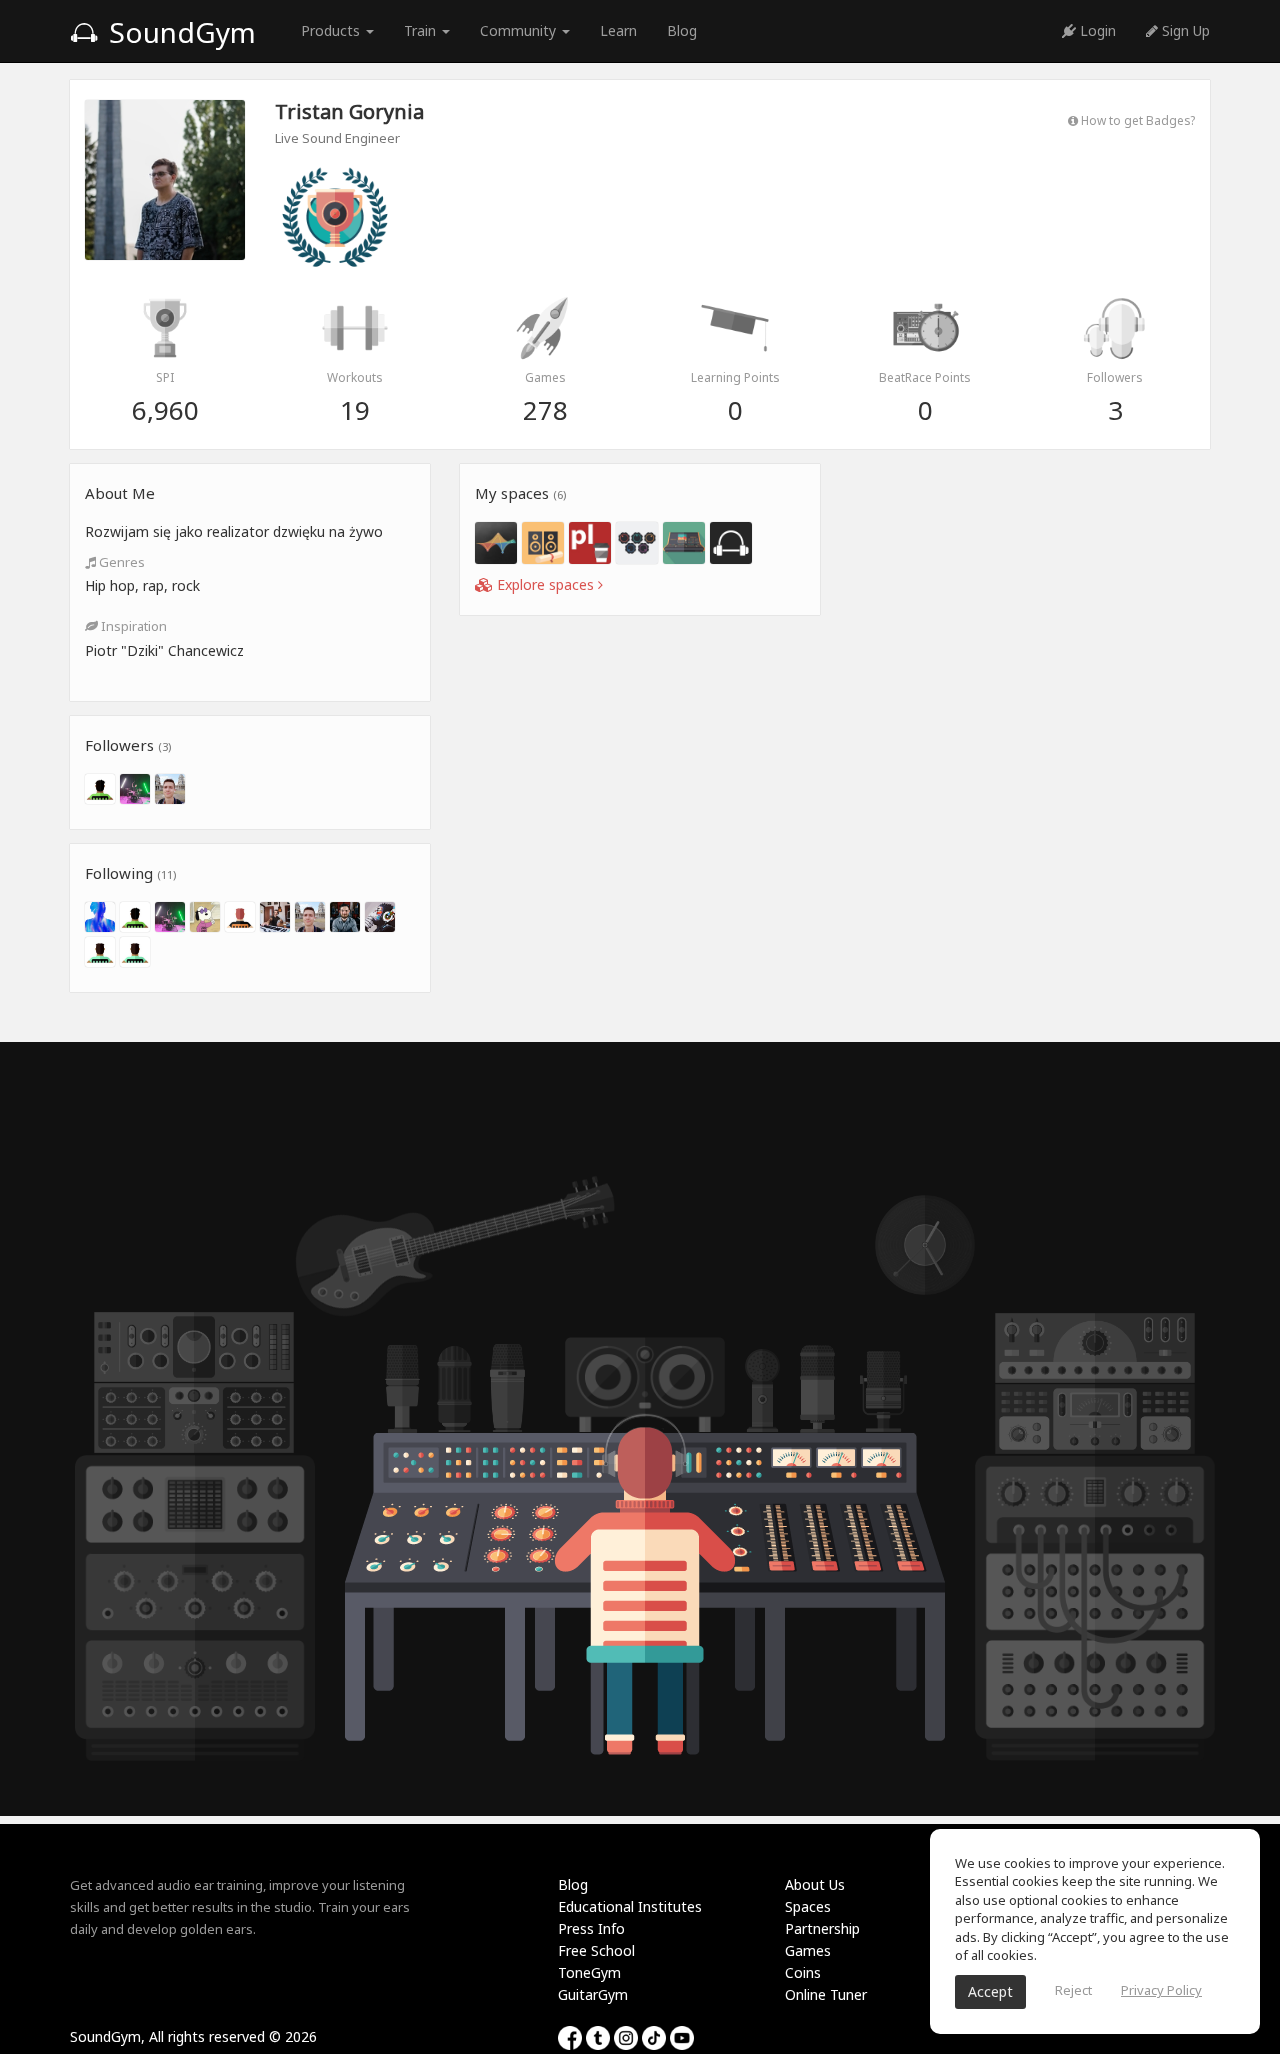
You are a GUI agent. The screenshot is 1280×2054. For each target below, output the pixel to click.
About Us (815, 1884)
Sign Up (1184, 30)
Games (808, 1950)
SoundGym (179, 32)
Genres (120, 562)
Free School (596, 1950)
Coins (803, 1972)
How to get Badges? (1136, 120)
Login (1096, 30)
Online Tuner (826, 1994)
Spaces (808, 1906)
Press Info (591, 1928)
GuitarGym (593, 1994)
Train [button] (422, 30)
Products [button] (332, 30)
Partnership (822, 1928)
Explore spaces (545, 584)
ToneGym (589, 1972)
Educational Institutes (630, 1906)
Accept (990, 1991)
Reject (1073, 1990)
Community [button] (520, 30)
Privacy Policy (1161, 1990)
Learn (618, 30)
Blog (682, 30)
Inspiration (132, 626)
